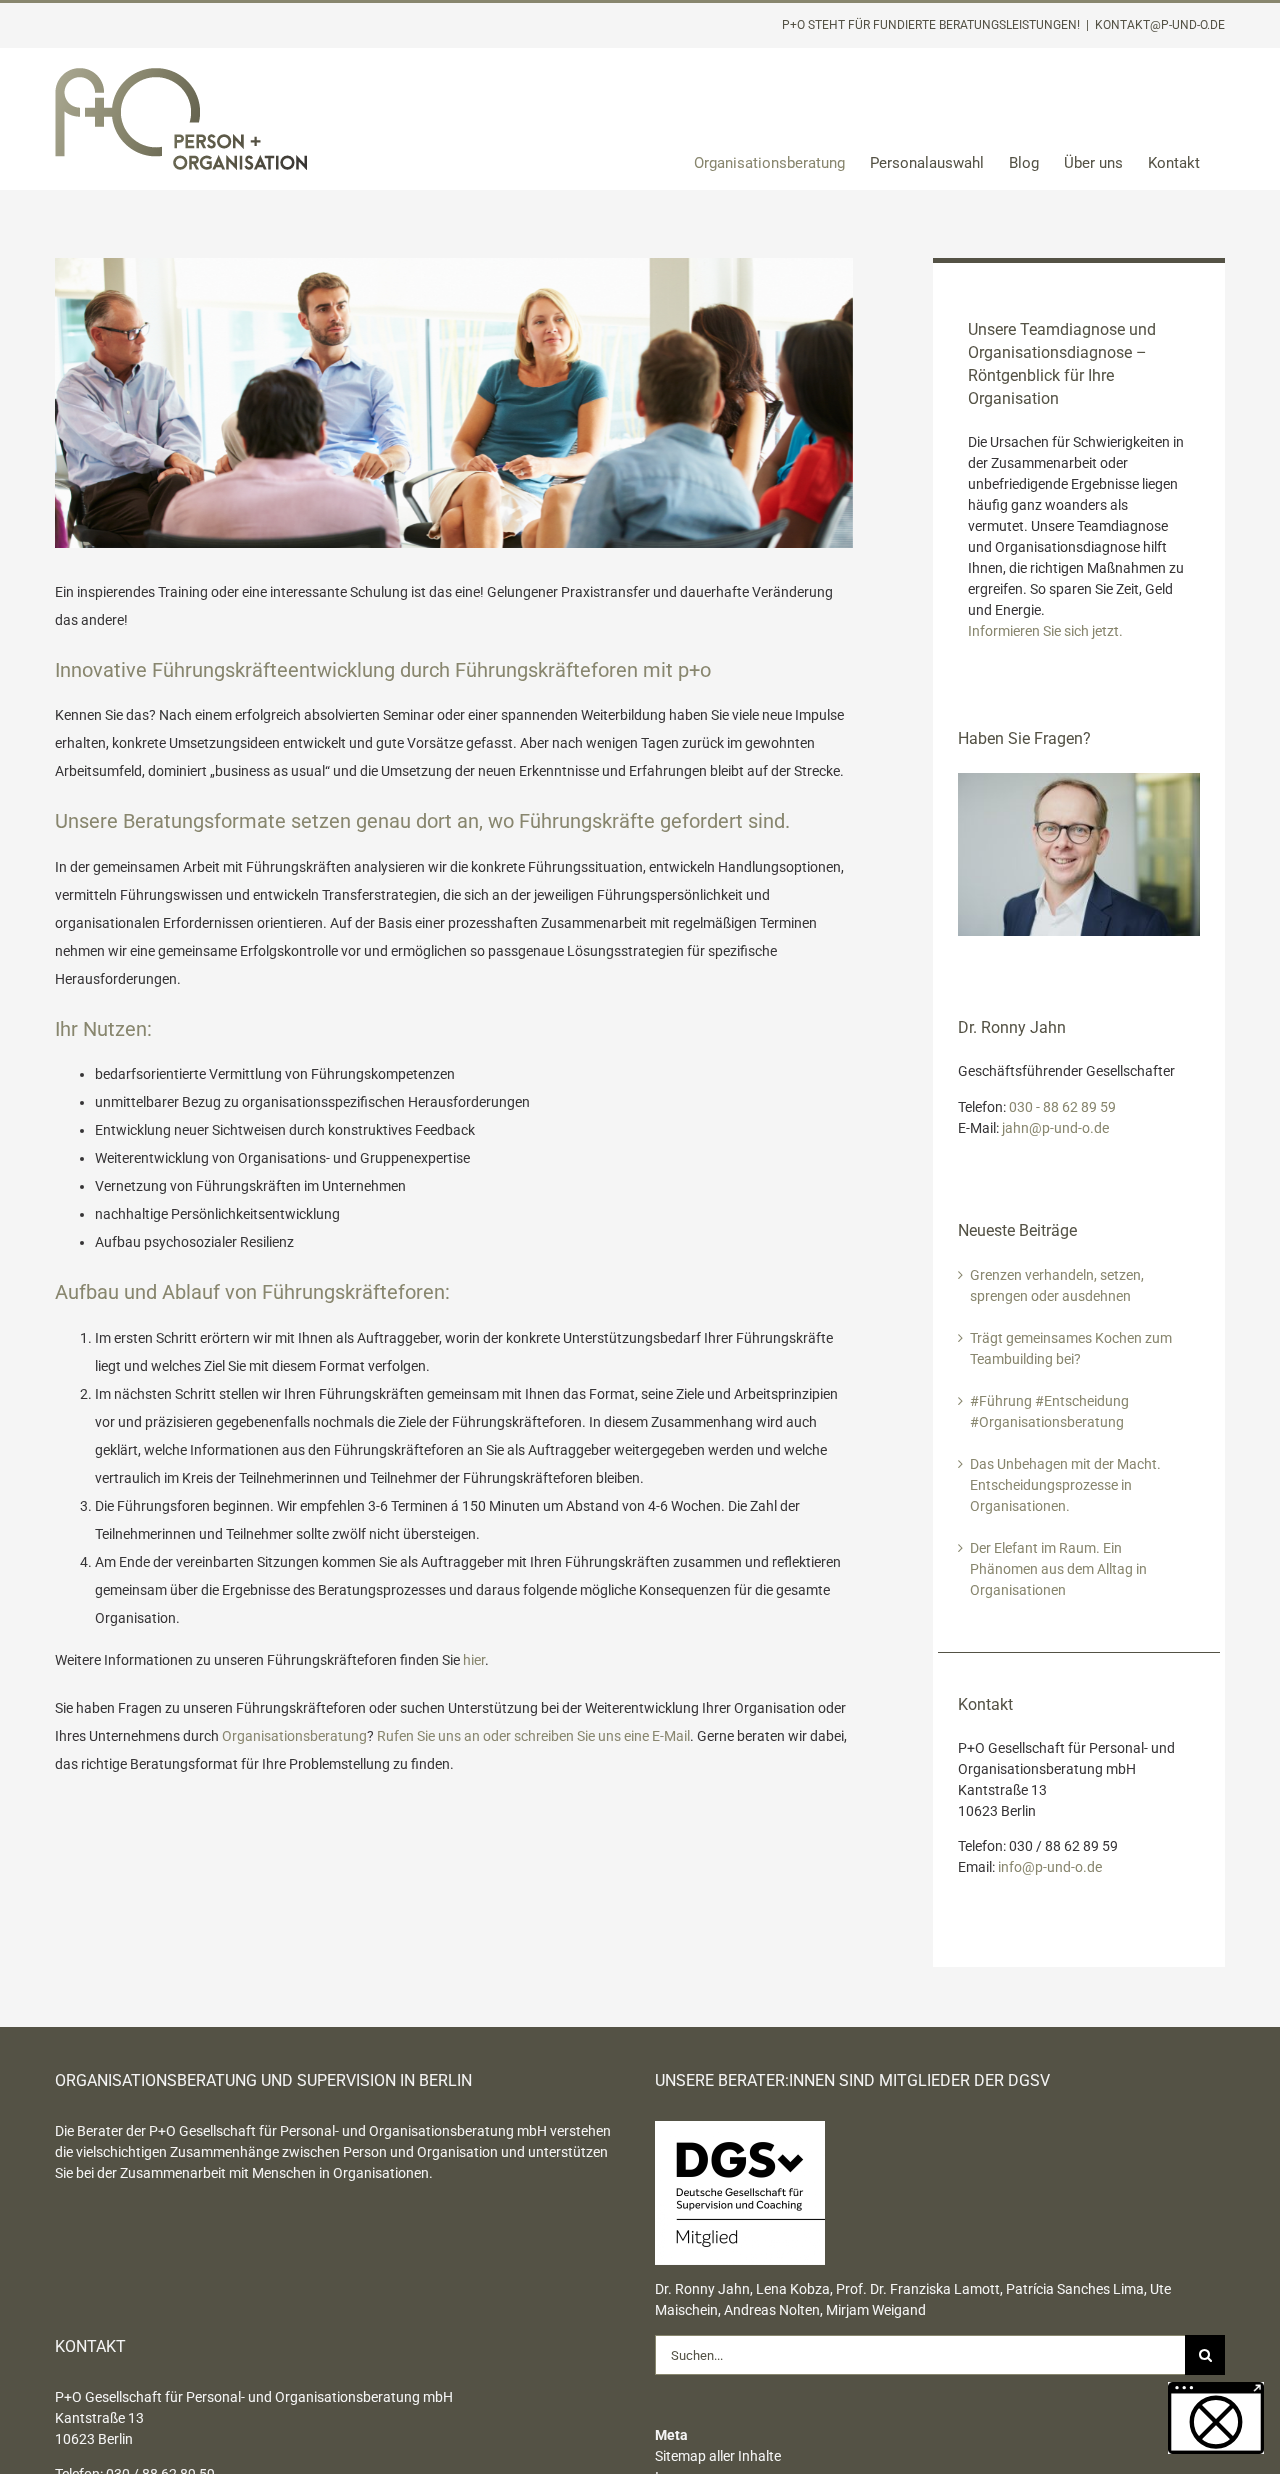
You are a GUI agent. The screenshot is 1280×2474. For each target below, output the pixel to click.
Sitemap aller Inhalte (718, 2456)
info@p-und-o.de (1050, 1867)
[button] (1216, 2418)
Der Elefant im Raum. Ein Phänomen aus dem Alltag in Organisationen (1058, 1569)
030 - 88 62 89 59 (1062, 1107)
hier (474, 1660)
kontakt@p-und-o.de (1160, 25)
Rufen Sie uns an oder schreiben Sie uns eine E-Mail (533, 1736)
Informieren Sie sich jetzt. (1045, 631)
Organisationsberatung (294, 1736)
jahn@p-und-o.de (1055, 1128)
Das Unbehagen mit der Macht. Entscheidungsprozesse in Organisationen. (1065, 1485)
